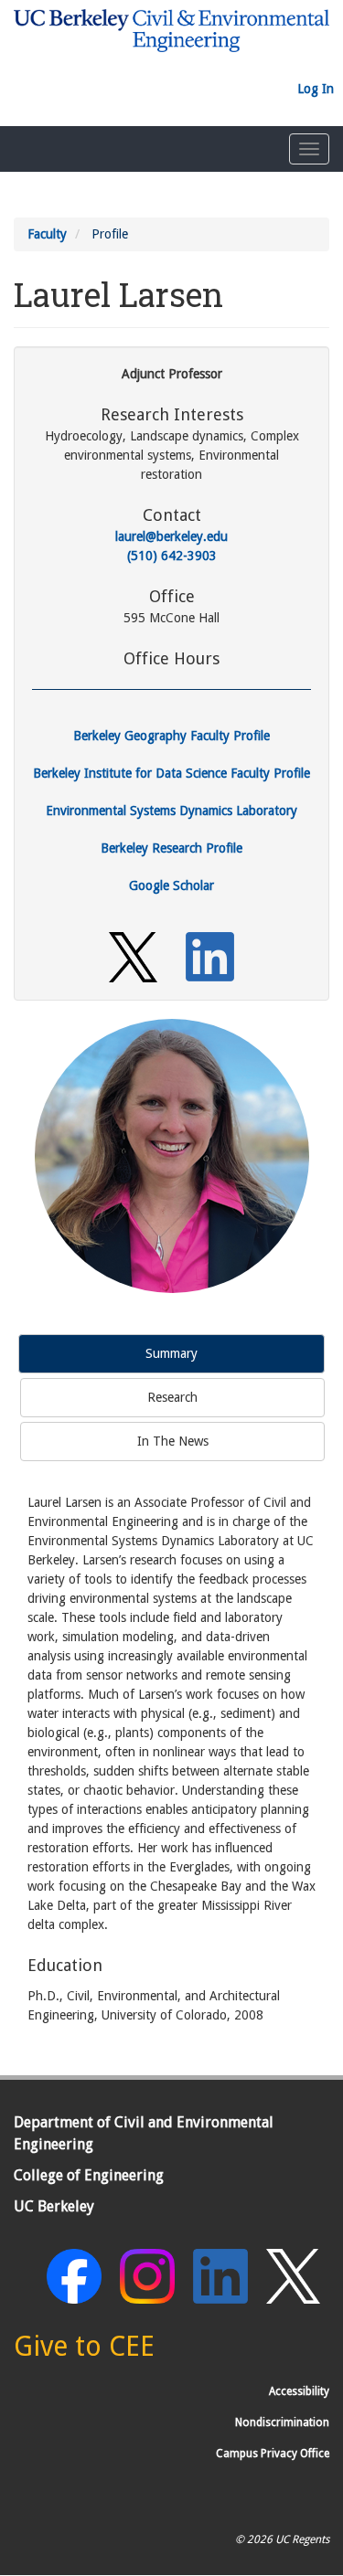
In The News (173, 1441)
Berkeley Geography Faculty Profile (171, 736)
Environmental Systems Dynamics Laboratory (171, 811)
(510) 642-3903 (172, 556)
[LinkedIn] (210, 956)
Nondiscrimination (282, 2422)
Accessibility (299, 2391)
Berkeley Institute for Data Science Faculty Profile (171, 773)
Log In (316, 89)
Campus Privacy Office (273, 2454)
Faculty (47, 234)
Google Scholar (171, 885)
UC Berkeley (54, 2206)
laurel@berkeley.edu (171, 536)
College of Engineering (89, 2175)
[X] (134, 956)
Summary (171, 1353)
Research (172, 1397)
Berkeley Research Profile (171, 848)
